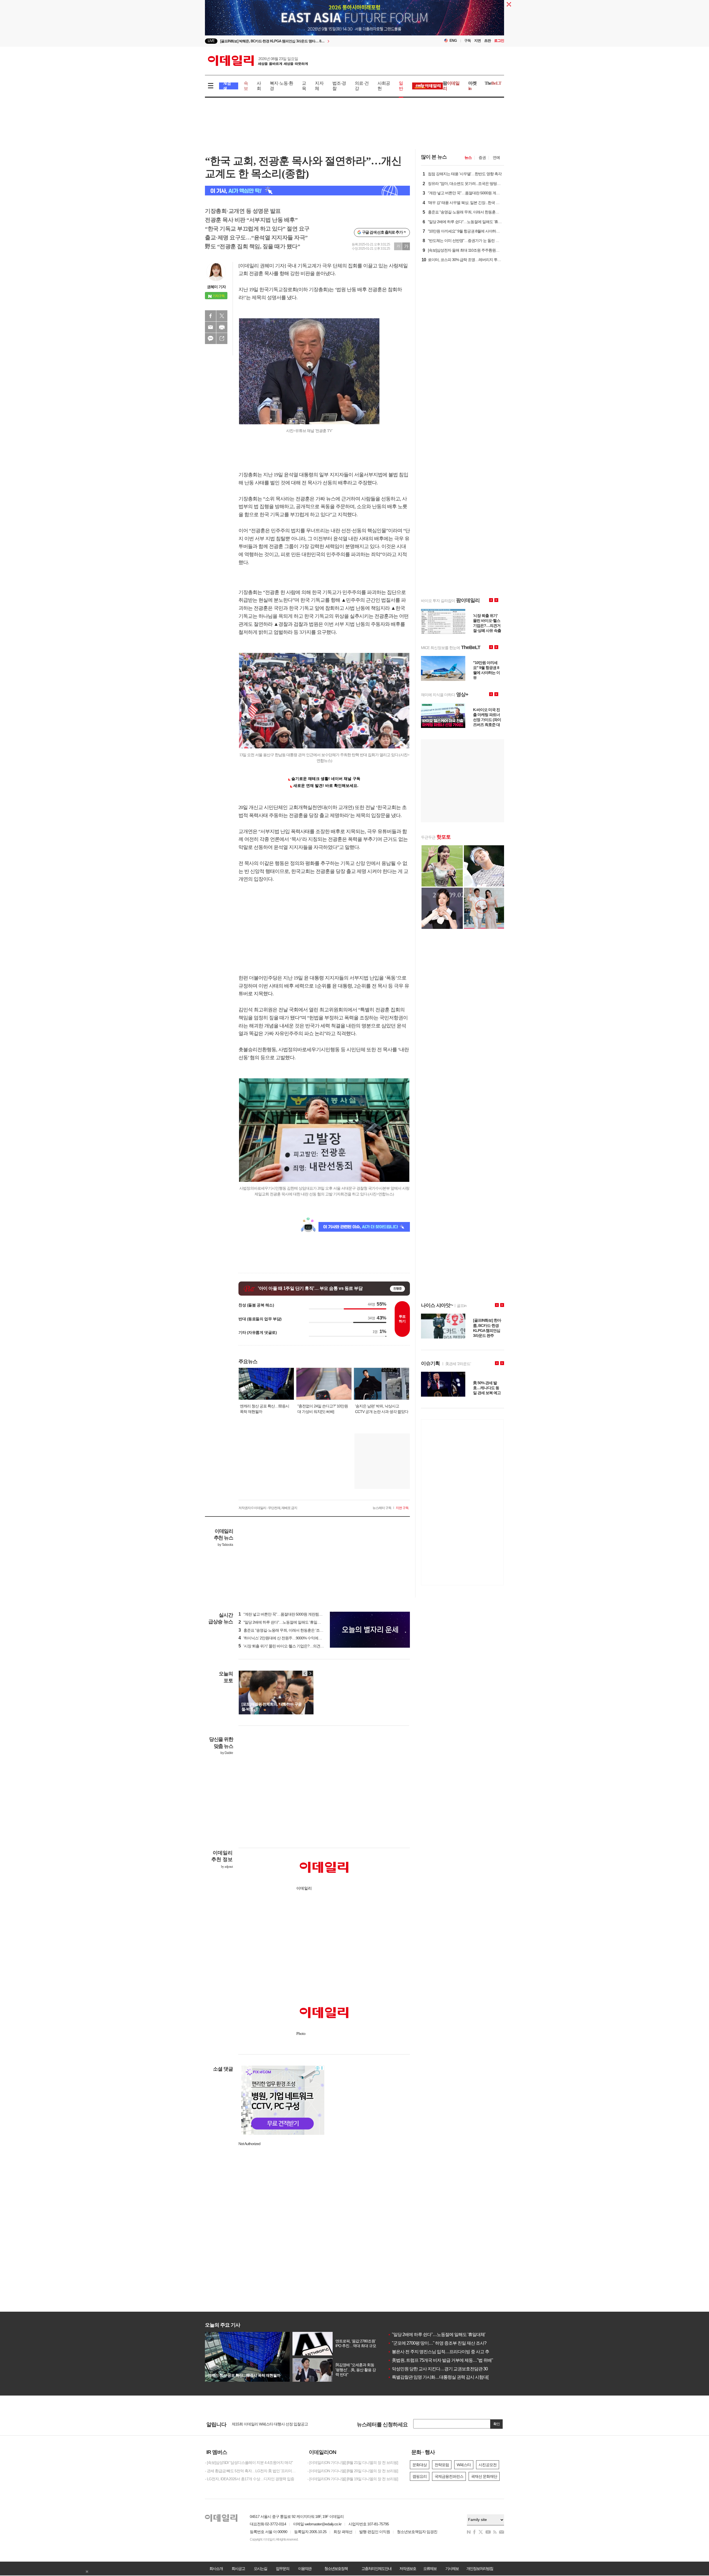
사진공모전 (488, 2465)
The (493, 83)
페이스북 (210, 316)
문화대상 (420, 2465)
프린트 (222, 327)
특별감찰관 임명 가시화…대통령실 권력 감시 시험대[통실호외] (447, 2377)
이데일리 (258, 61)
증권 (482, 157)
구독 (467, 41)
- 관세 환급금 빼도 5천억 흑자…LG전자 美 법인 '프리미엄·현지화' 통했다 (252, 2471)
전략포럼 (442, 2465)
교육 (304, 86)
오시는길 (260, 2569)
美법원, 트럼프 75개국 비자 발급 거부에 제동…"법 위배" (440, 2360)
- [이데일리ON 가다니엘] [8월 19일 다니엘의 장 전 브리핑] (353, 2479)
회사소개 (216, 2569)
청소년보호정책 (336, 2569)
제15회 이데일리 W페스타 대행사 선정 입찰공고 (270, 2424)
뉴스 (468, 157)
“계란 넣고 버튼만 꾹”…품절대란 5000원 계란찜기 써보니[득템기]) (293, 1614)
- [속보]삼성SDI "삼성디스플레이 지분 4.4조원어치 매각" (249, 2463)
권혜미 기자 (216, 287)
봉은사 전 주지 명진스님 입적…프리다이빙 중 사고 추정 (440, 2352)
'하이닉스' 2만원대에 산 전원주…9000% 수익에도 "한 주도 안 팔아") (294, 1638)
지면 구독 (402, 1508)
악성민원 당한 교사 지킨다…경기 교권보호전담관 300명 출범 (445, 2369)
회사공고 (238, 2569)
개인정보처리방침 (480, 2569)
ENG (453, 41)
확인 (497, 2424)
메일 (210, 327)
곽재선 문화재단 (484, 2476)
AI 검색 (227, 86)
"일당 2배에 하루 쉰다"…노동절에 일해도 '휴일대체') (282, 1622)
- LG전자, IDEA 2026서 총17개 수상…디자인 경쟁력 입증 (250, 2479)
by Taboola (225, 1545)
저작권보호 (408, 2569)
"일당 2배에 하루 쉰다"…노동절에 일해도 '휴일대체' (436, 2335)
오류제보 (430, 2569)
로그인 (499, 41)
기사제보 (452, 2569)
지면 (477, 41)
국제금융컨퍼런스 (449, 2476)
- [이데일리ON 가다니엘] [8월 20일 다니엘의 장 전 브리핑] (353, 2471)
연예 (496, 157)
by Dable (227, 1753)
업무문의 (282, 2569)
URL (222, 339)
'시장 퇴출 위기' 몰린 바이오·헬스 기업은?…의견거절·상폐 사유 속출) (296, 1646)
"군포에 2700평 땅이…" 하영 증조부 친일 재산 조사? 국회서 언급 (448, 2343)
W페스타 (464, 2465)
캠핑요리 (420, 2476)
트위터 (222, 316)
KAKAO (210, 339)
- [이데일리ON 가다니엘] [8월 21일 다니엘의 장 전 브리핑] (353, 2463)
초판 (487, 41)
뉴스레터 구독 (382, 1508)
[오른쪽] (310, 1673)
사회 (259, 86)
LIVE (211, 41)
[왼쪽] (305, 1673)
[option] (309, 43)
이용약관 (305, 2569)
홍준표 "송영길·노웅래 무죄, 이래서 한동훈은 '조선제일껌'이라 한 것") (296, 1630)
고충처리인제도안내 (376, 2569)
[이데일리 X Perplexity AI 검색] (307, 191)
